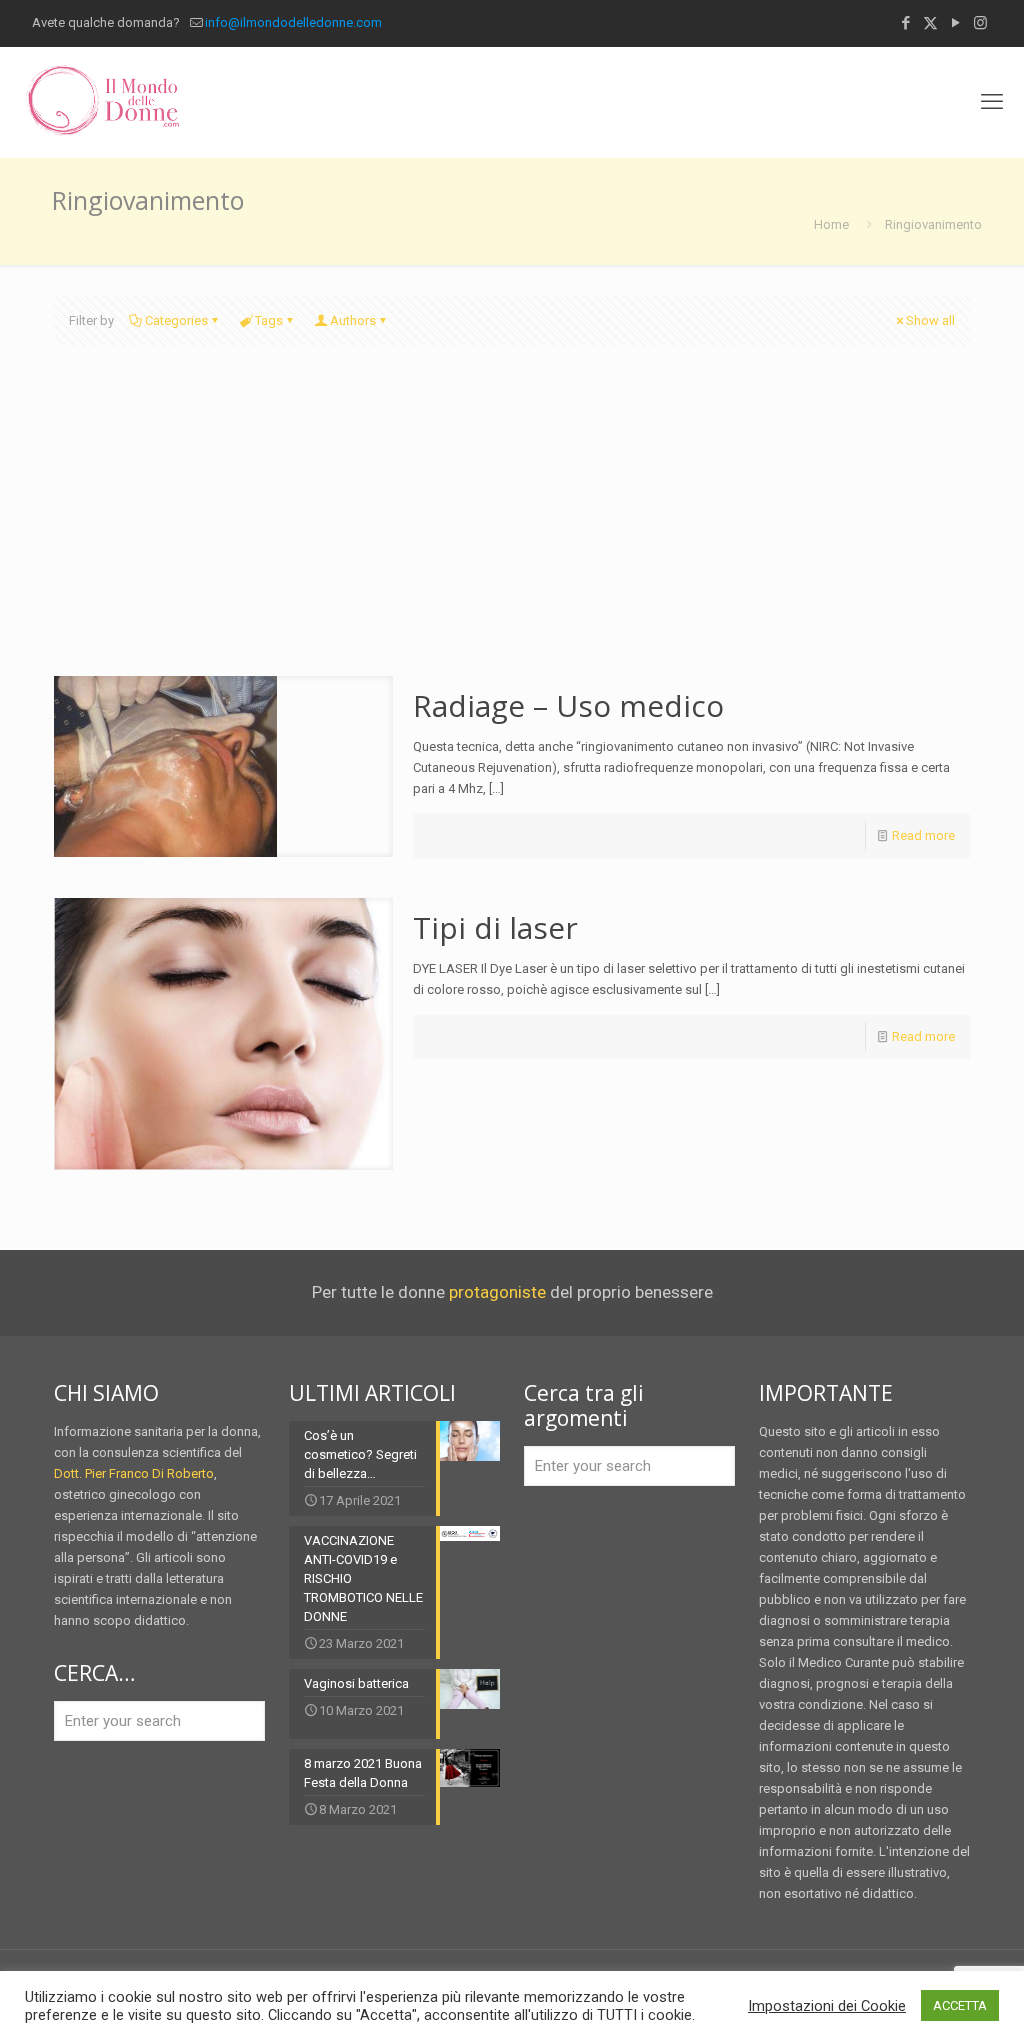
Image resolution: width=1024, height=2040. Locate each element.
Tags (269, 320)
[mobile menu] (992, 102)
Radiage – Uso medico (568, 705)
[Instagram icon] (980, 23)
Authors (353, 320)
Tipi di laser (495, 927)
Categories (176, 320)
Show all (930, 320)
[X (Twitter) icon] (930, 23)
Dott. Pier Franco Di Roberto (134, 1473)
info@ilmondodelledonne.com (293, 22)
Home (831, 224)
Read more (923, 835)
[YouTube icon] (955, 23)
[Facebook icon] (905, 23)
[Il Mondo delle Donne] (102, 102)
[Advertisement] (512, 526)
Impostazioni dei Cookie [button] (827, 2006)
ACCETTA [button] (960, 2005)
